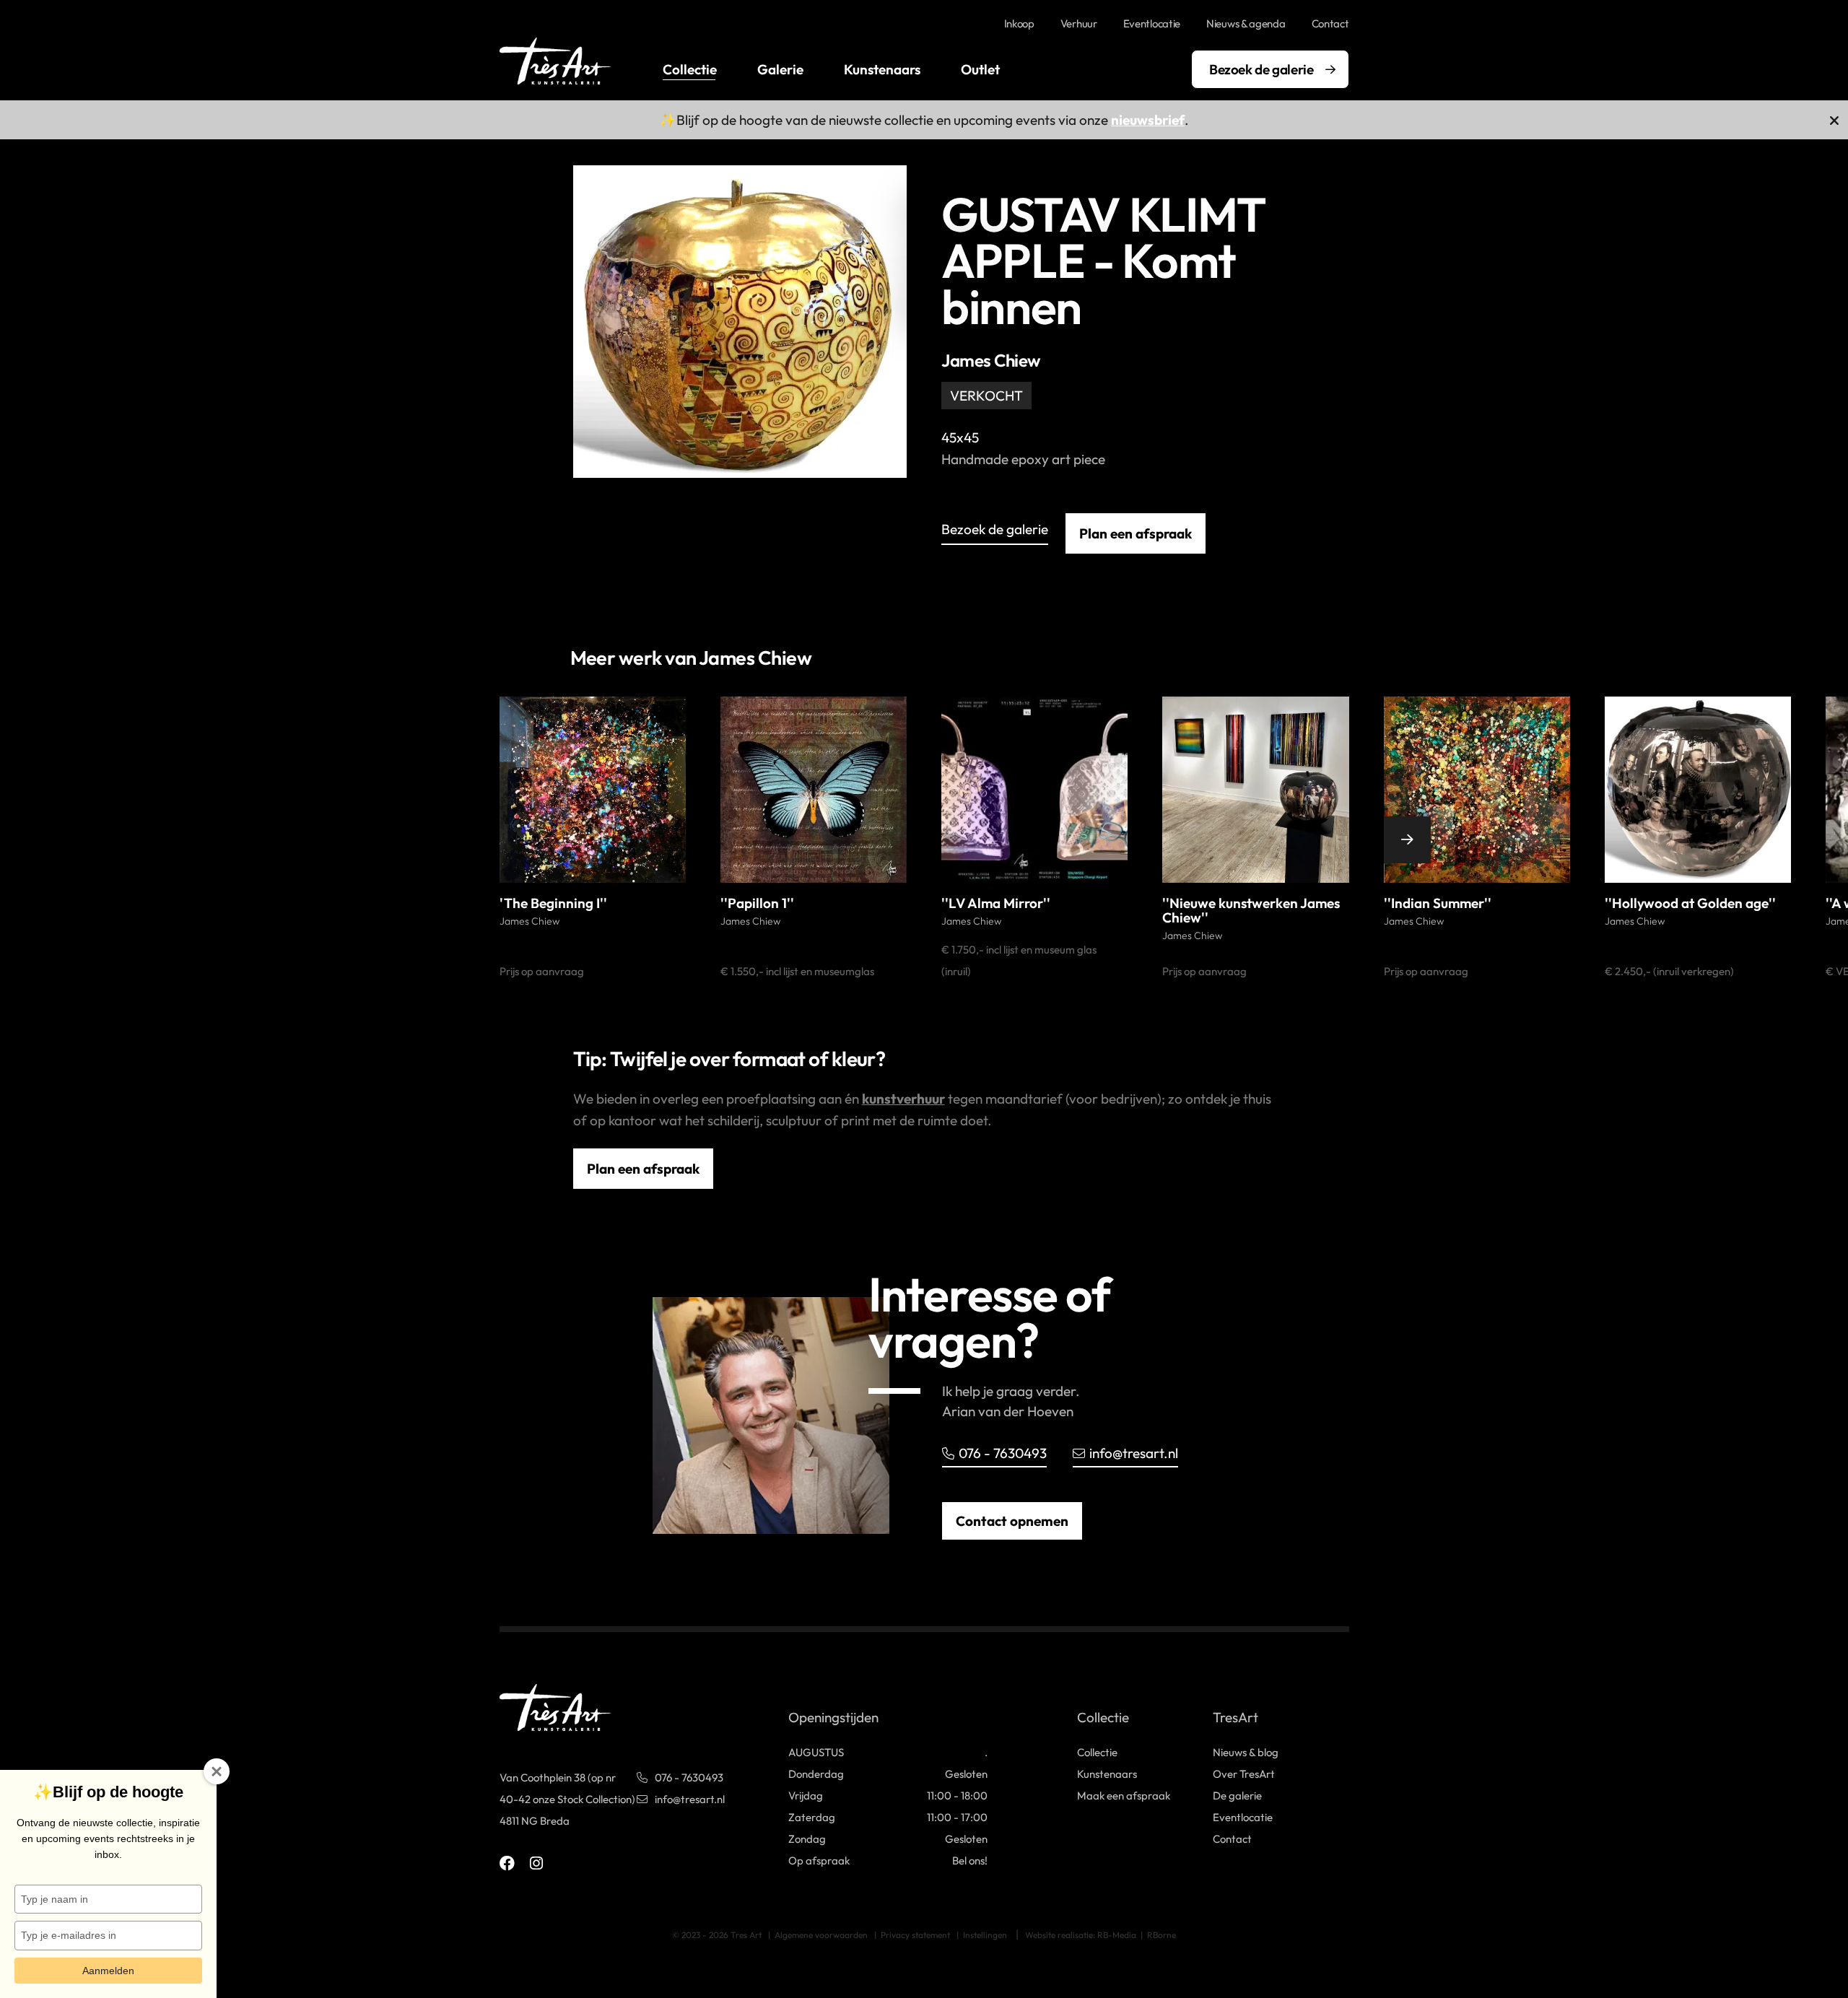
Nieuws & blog (1246, 1752)
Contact (1330, 23)
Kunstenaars (882, 69)
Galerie (780, 69)
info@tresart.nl (1134, 1453)
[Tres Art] (555, 61)
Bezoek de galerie (1261, 69)
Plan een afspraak (1136, 533)
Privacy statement (915, 1935)
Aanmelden (108, 1971)
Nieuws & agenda (1246, 23)
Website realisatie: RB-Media (1081, 1935)
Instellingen (985, 1935)
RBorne (1161, 1935)
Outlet (980, 69)
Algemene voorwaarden (821, 1935)
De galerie (1237, 1796)
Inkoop (1019, 23)
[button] (476, 840)
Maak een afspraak (1124, 1796)
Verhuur (1079, 23)
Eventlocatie (1152, 23)
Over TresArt (1244, 1774)
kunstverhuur (903, 1099)
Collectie (690, 69)
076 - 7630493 (1003, 1453)
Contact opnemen (1012, 1521)
